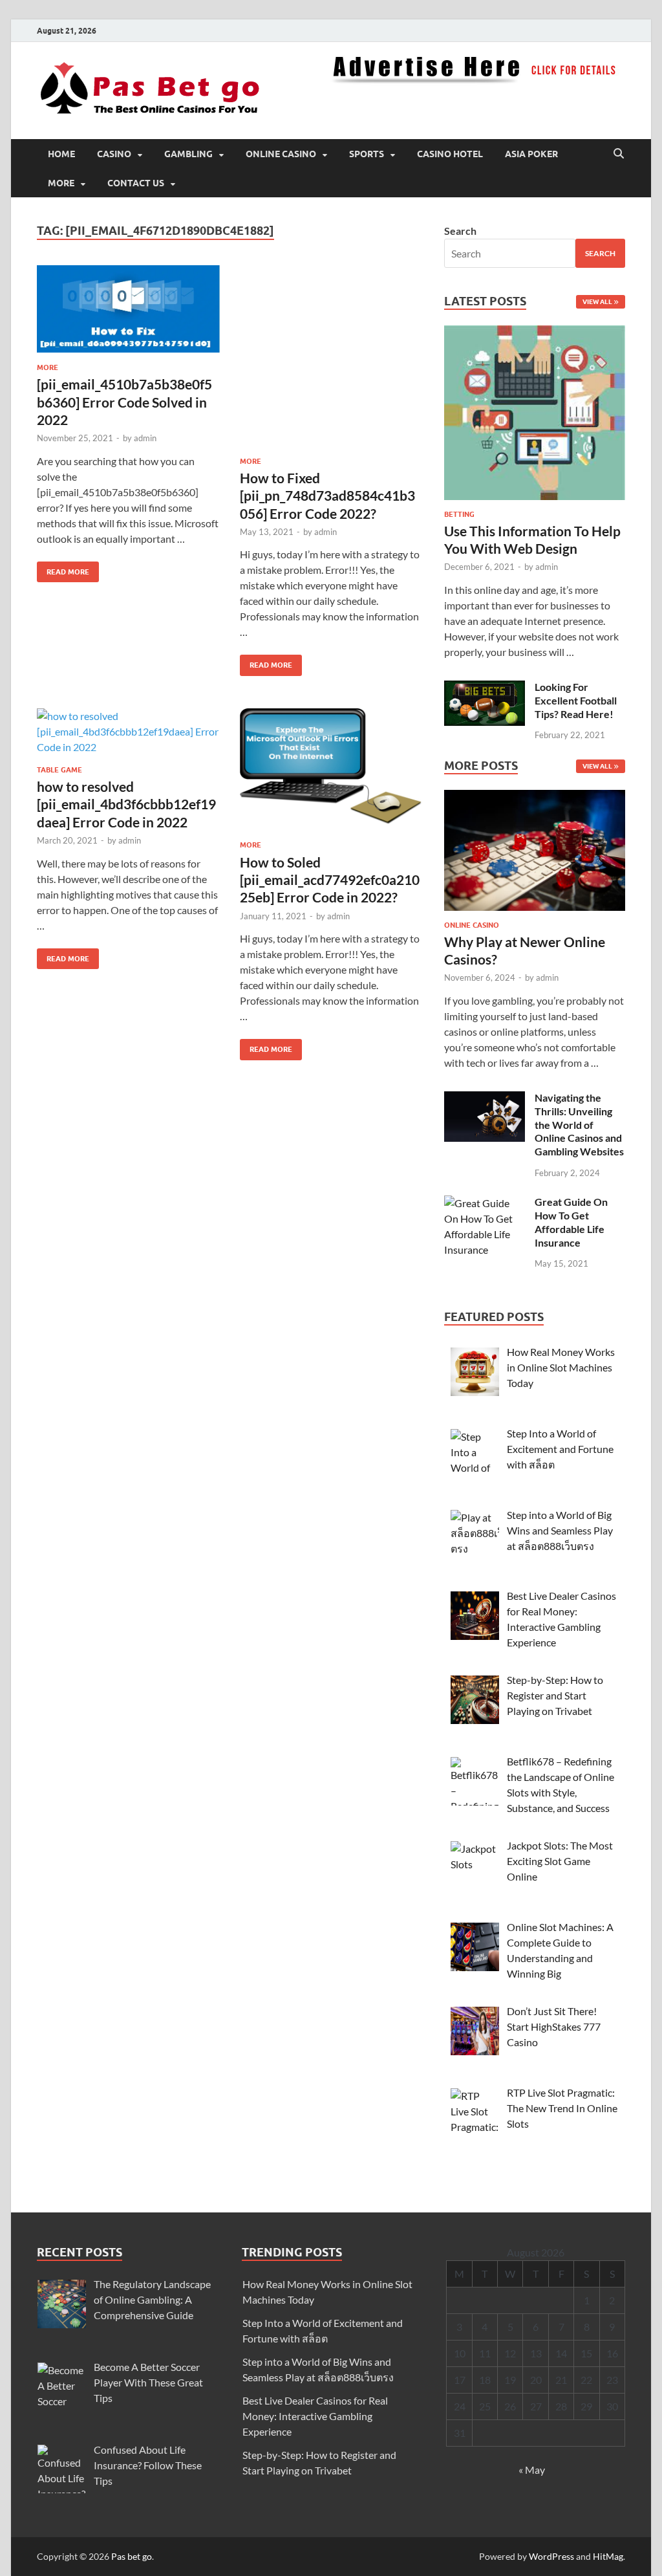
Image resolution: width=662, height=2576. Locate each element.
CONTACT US (136, 183)
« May (532, 2470)
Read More (63, 569)
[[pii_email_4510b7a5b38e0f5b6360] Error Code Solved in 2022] (128, 309)
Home (61, 154)
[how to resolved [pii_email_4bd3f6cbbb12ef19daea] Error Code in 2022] (128, 732)
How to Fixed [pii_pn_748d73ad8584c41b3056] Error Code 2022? (327, 496)
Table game (59, 770)
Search (460, 231)
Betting (459, 514)
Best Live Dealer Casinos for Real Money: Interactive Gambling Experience (315, 2416)
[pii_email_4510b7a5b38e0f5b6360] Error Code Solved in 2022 (124, 402)
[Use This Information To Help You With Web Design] (535, 416)
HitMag (608, 2556)
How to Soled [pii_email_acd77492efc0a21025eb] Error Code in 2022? (330, 880)
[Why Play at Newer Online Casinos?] (535, 854)
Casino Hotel (450, 154)
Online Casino (281, 154)
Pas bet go (132, 2556)
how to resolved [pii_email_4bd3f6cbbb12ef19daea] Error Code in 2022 (126, 804)
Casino (114, 154)
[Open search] (619, 154)
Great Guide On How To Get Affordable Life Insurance (571, 1222)
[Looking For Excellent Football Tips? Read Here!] (485, 688)
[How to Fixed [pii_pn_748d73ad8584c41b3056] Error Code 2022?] (331, 356)
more (61, 183)
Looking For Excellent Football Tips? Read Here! (576, 700)
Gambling (188, 154)
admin (145, 438)
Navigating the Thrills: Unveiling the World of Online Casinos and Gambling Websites (579, 1124)
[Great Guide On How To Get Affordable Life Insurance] (485, 1203)
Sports (367, 154)
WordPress (551, 2556)
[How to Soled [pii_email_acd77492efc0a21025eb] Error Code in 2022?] (331, 770)
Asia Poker (531, 154)
